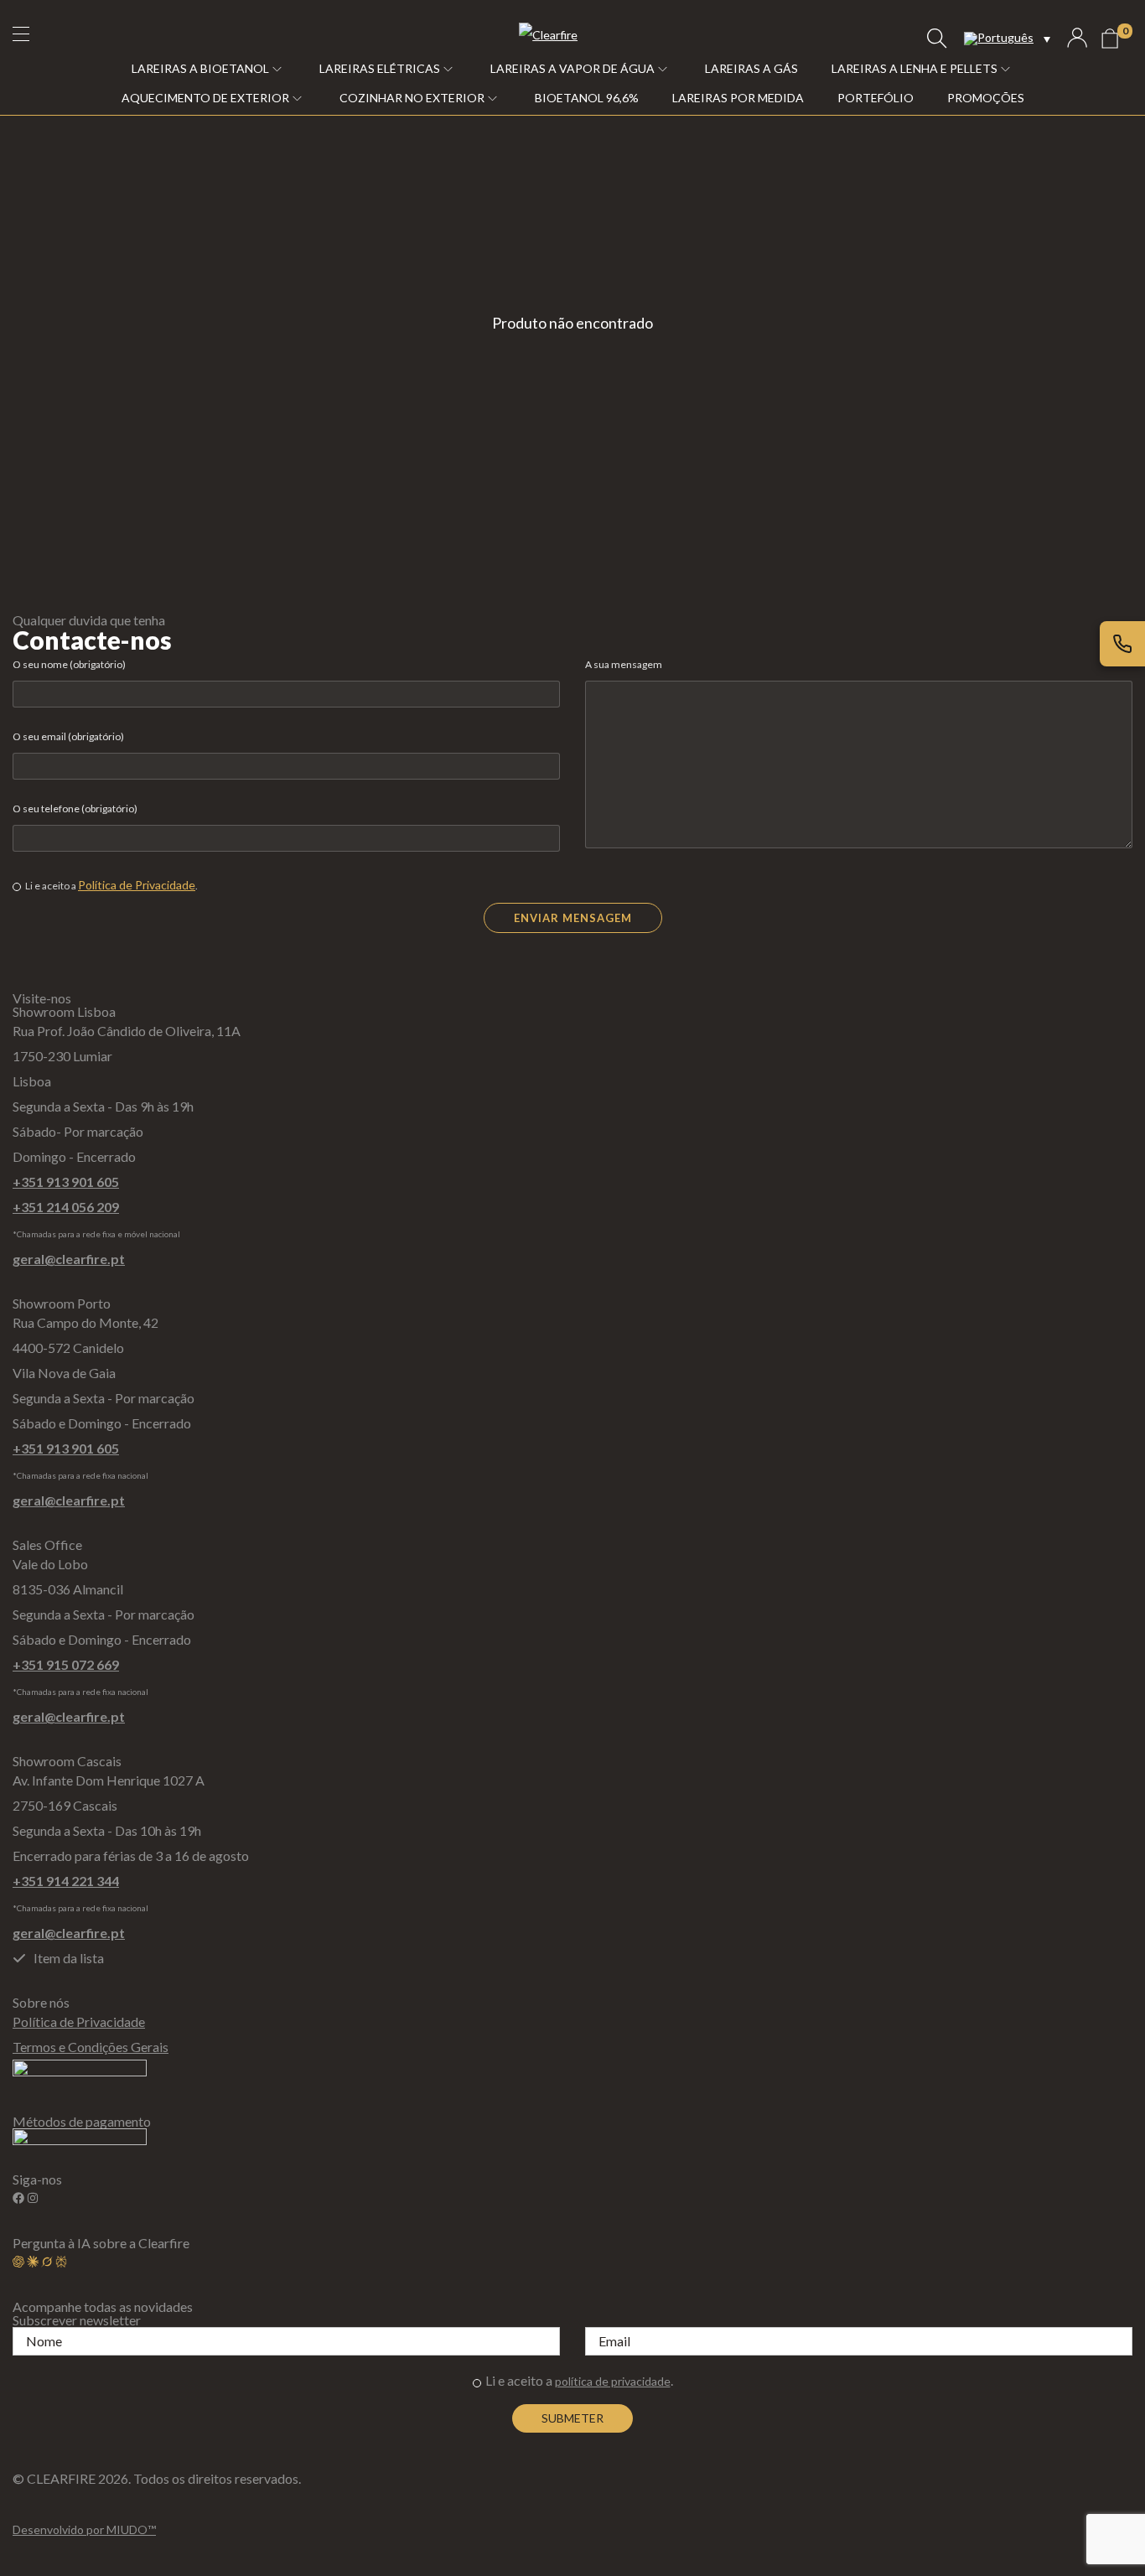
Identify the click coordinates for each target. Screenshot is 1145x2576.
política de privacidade (613, 2381)
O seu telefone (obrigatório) (75, 809)
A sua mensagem (624, 664)
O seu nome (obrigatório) (69, 664)
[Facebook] (18, 2198)
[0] (1110, 39)
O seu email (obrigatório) (68, 736)
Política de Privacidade (137, 885)
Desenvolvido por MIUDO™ (84, 2529)
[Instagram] (33, 2198)
